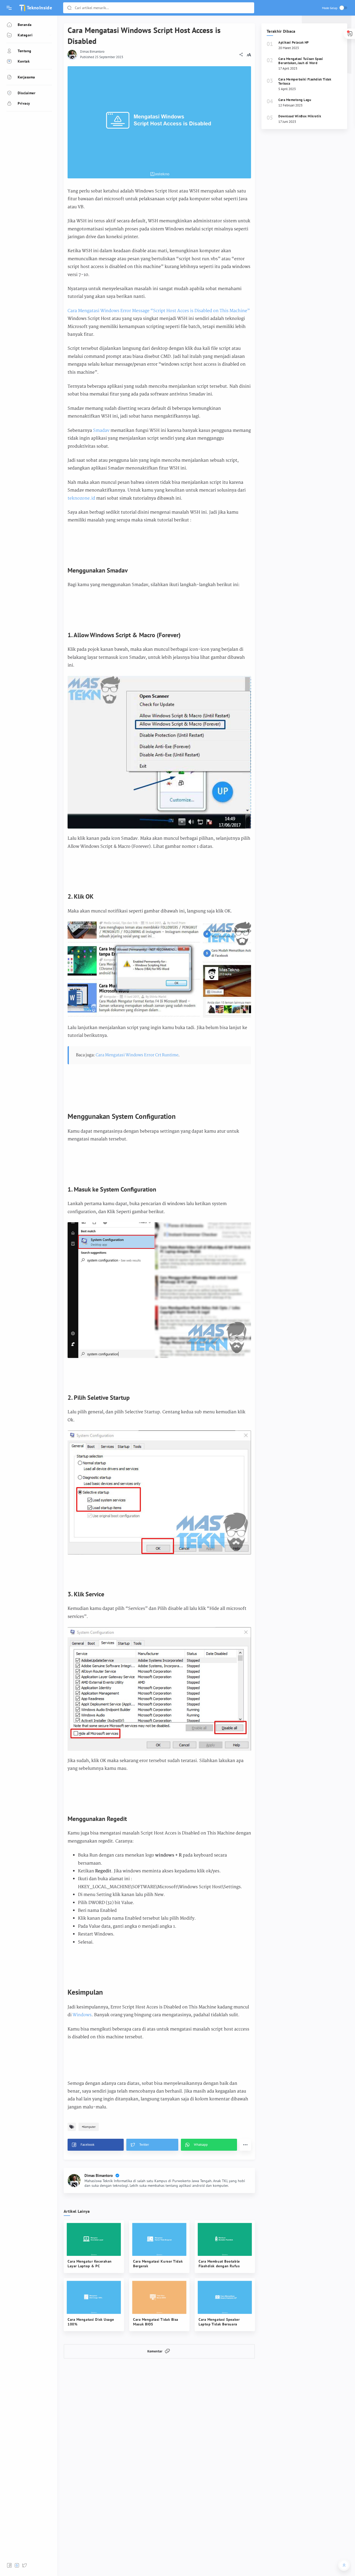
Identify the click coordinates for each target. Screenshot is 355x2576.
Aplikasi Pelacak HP (294, 42)
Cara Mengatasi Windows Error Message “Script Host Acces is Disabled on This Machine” (159, 311)
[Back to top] (344, 2565)
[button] (69, 8)
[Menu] (9, 8)
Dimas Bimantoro (92, 52)
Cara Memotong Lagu (295, 100)
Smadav (101, 431)
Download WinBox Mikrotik (300, 116)
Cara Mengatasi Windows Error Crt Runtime (137, 1055)
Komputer (89, 2127)
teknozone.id (81, 498)
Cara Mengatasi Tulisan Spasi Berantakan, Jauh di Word (301, 61)
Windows (82, 2015)
